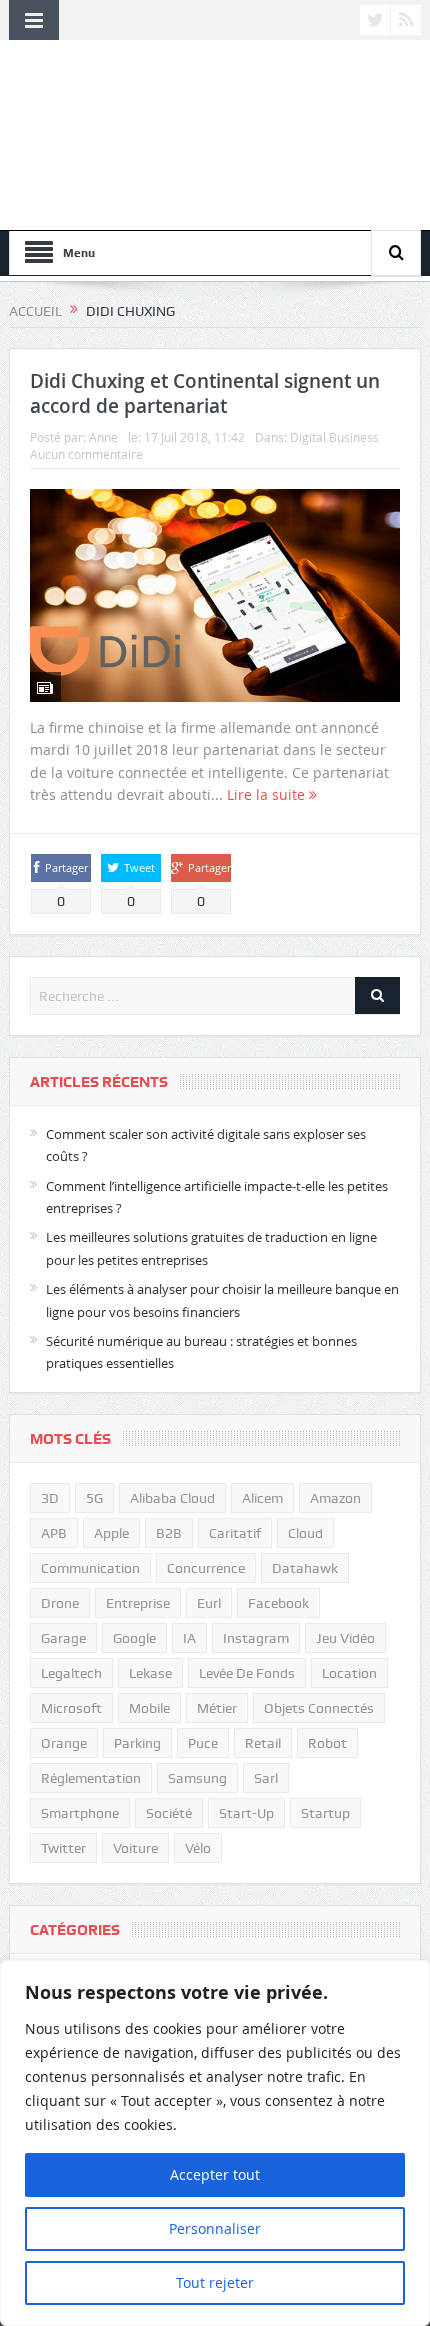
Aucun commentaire (86, 454)
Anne (103, 437)
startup (325, 1813)
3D (50, 1498)
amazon (335, 1498)
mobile (149, 1708)
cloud (305, 1533)
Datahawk (305, 1568)
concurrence (206, 1568)
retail (263, 1743)
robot (327, 1743)
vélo (198, 1848)
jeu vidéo (345, 1638)
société (169, 1813)
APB (54, 1533)
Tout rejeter (215, 2282)
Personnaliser (215, 2228)
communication (90, 1568)
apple (111, 1533)
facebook (278, 1603)
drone (60, 1603)
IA (189, 1638)
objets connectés (319, 1708)
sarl (266, 1778)
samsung (197, 1778)
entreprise (138, 1603)
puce (203, 1743)
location (349, 1673)
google (134, 1638)
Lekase (150, 1673)
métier (217, 1708)
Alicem (262, 1498)
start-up (246, 1813)
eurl (209, 1603)
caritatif (235, 1533)
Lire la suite (268, 794)
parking (137, 1743)
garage (63, 1638)
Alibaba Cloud (172, 1498)
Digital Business (334, 437)
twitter (63, 1848)
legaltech (71, 1673)
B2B (169, 1533)
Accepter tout (215, 2174)
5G (94, 1498)
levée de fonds (247, 1673)
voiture (135, 1848)
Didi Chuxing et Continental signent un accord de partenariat (205, 393)
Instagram (256, 1638)
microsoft (71, 1708)
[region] (215, 2143)
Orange (64, 1743)
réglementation (91, 1778)
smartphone (80, 1813)
